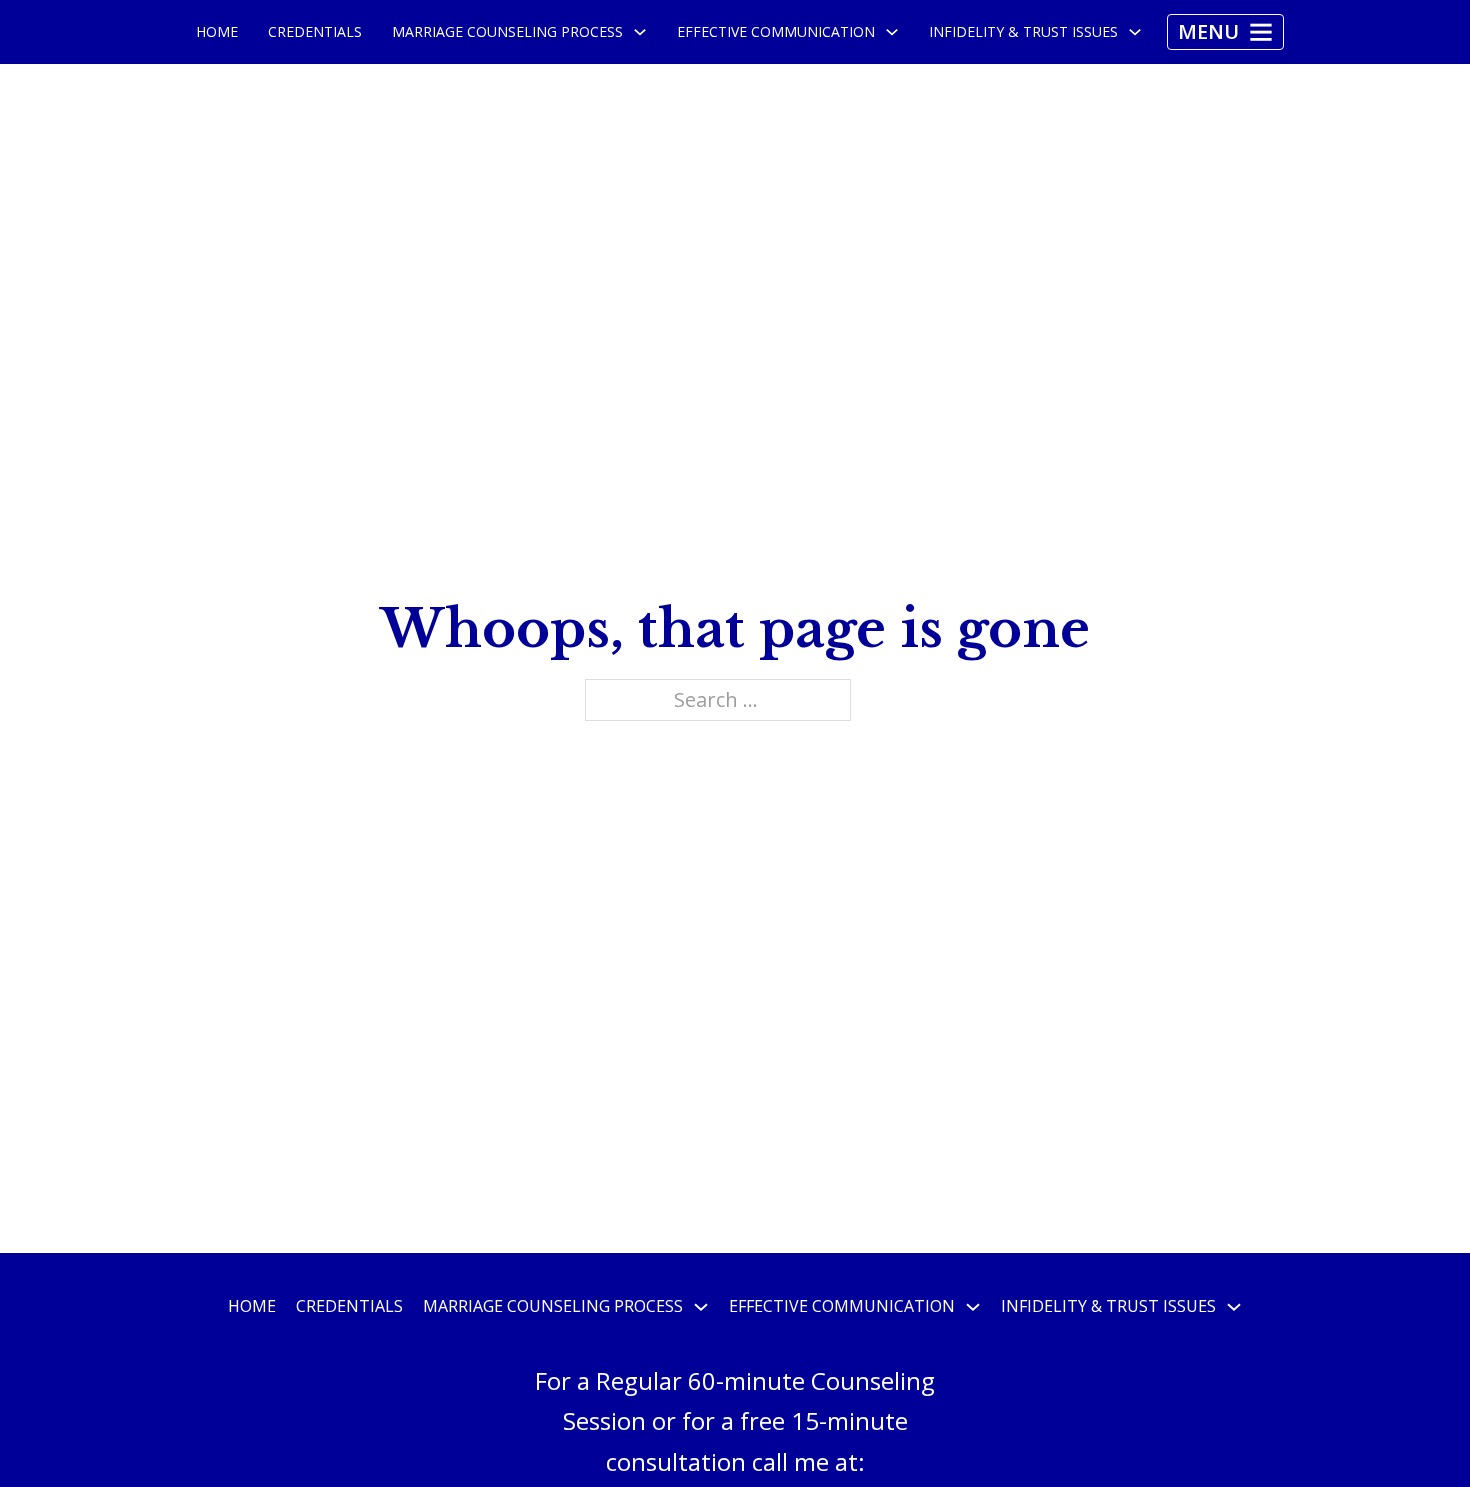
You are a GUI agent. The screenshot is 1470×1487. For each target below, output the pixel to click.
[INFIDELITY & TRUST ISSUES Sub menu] (1135, 32)
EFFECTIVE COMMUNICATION (776, 31)
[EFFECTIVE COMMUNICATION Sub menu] (892, 32)
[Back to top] (1415, 1432)
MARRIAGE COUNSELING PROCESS (507, 31)
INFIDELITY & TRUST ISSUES (1023, 31)
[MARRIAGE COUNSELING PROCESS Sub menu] (640, 32)
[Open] (1225, 32)
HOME (217, 31)
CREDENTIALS (315, 31)
